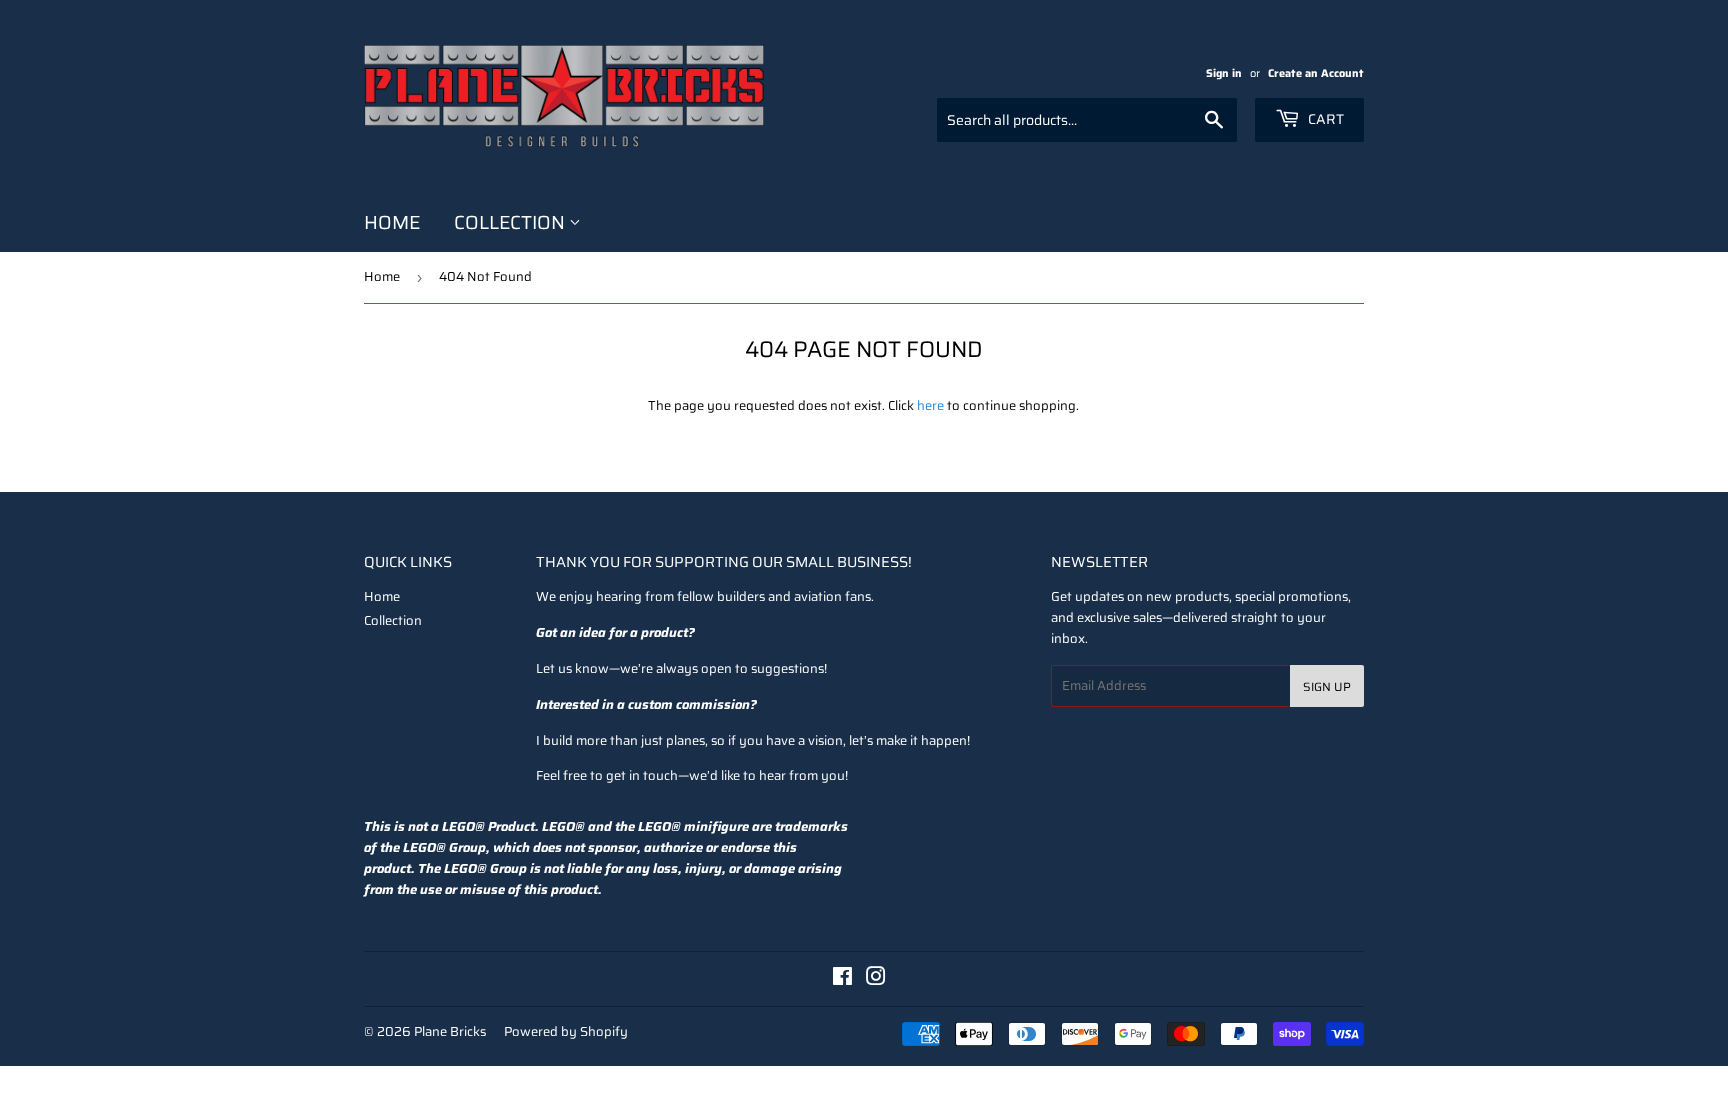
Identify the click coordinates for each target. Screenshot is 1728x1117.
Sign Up (1327, 686)
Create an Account (1316, 73)
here (930, 405)
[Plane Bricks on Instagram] (876, 979)
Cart (1324, 119)
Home (392, 222)
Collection (511, 222)
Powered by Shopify (566, 1031)
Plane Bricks (450, 1031)
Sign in (1224, 73)
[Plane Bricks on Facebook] (842, 979)
